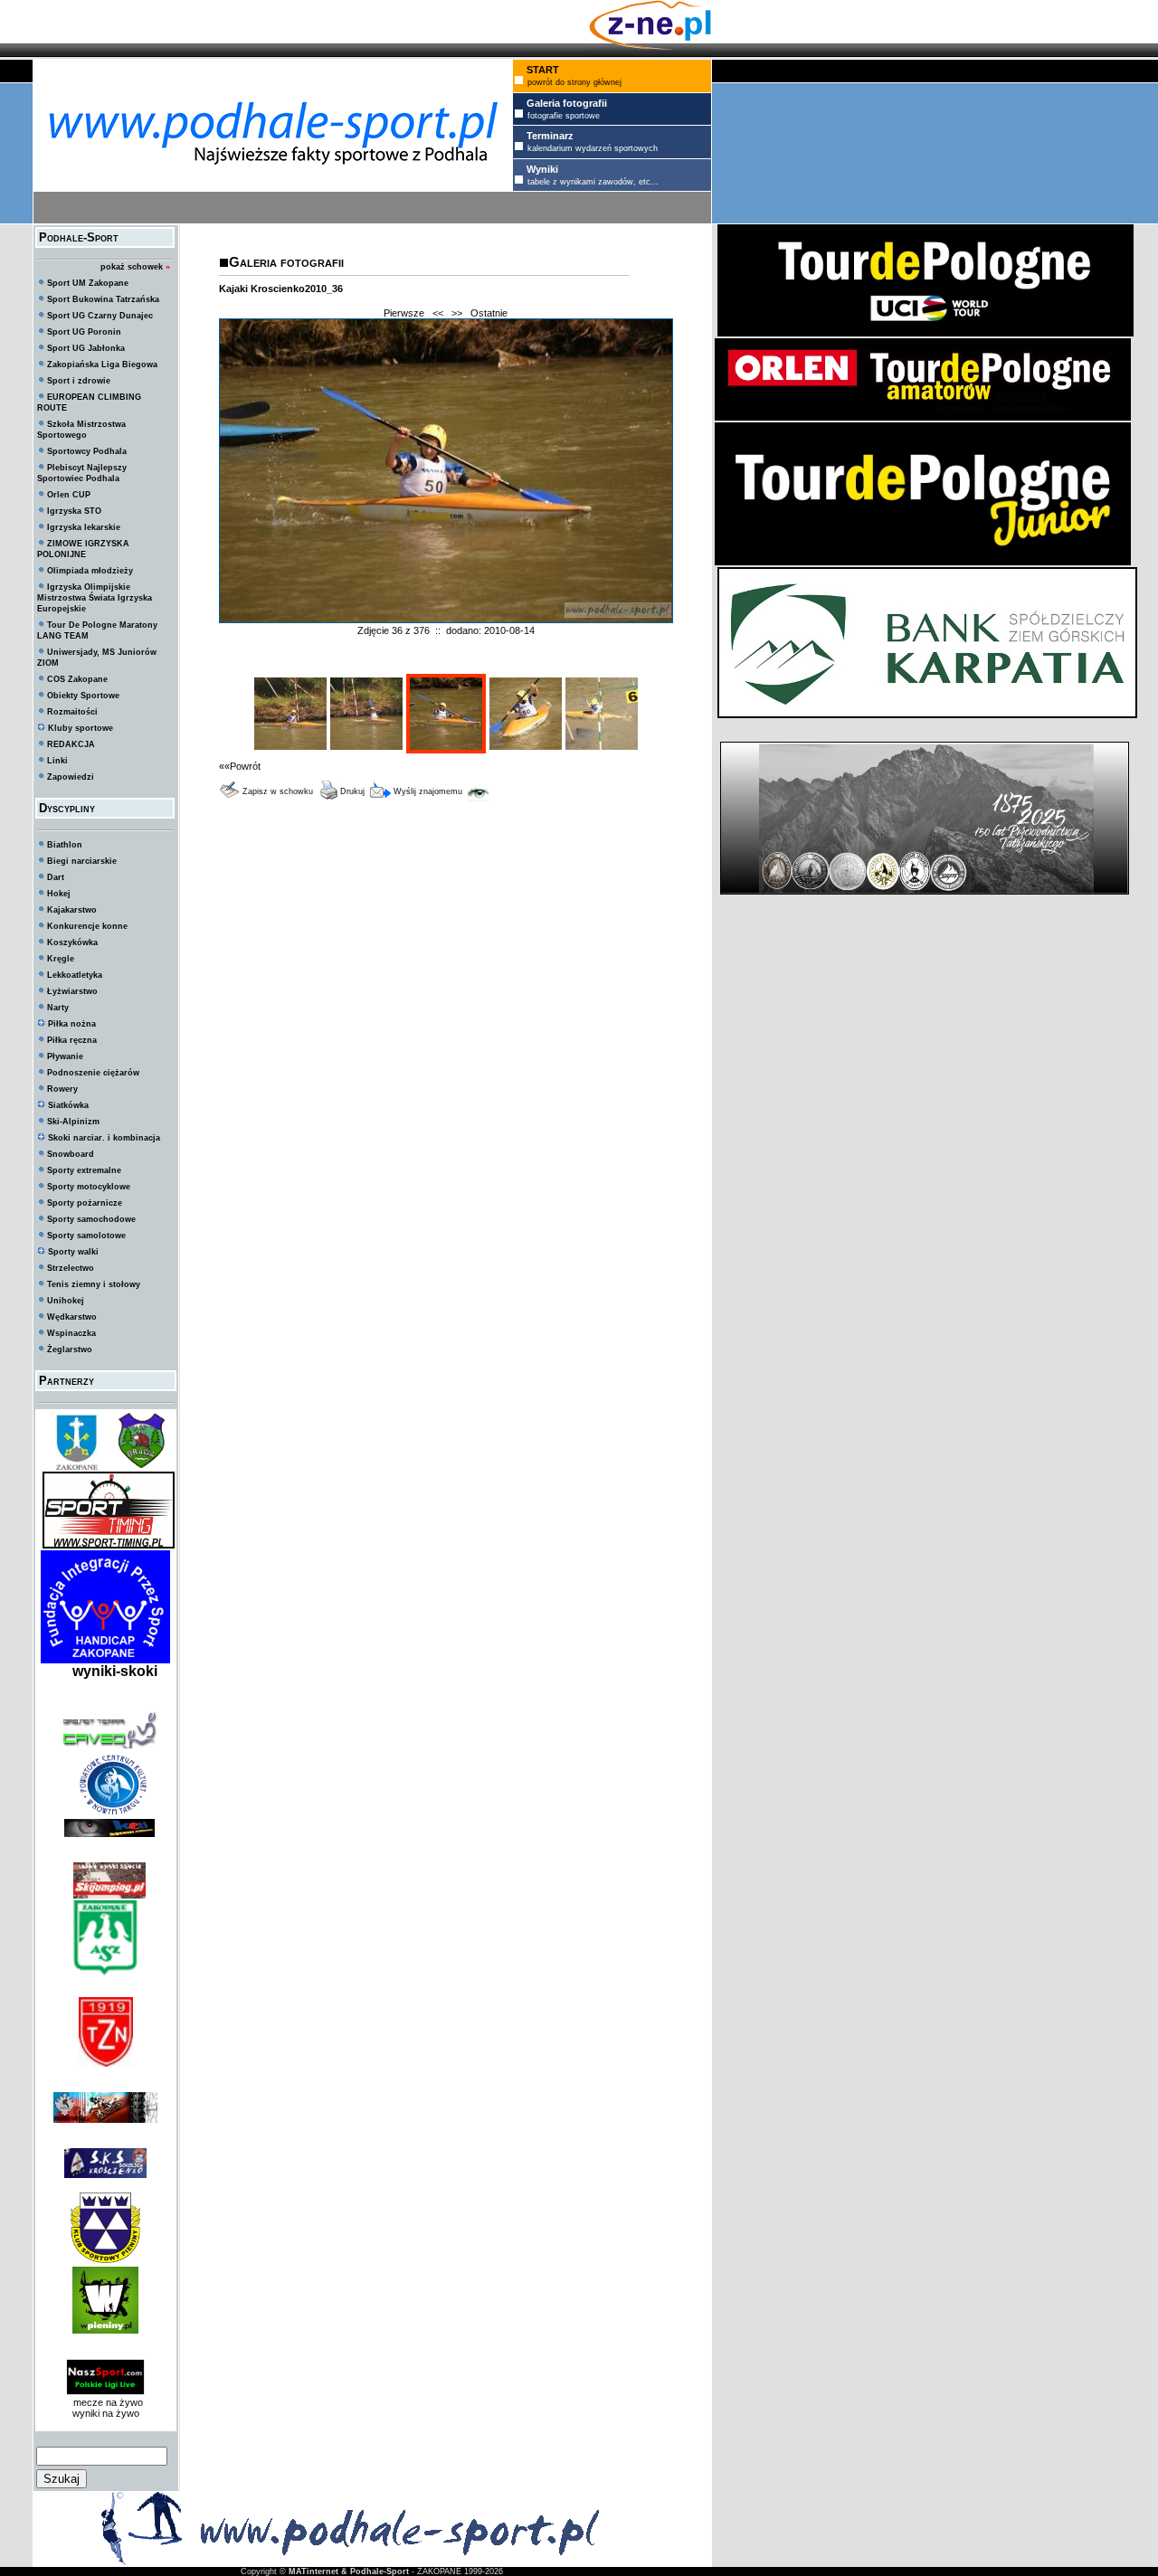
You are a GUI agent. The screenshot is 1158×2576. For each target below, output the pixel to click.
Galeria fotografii (286, 262)
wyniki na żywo (106, 2413)
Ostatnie (489, 313)
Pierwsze (404, 313)
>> (457, 313)
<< (438, 313)
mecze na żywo (105, 2402)
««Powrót (240, 766)
